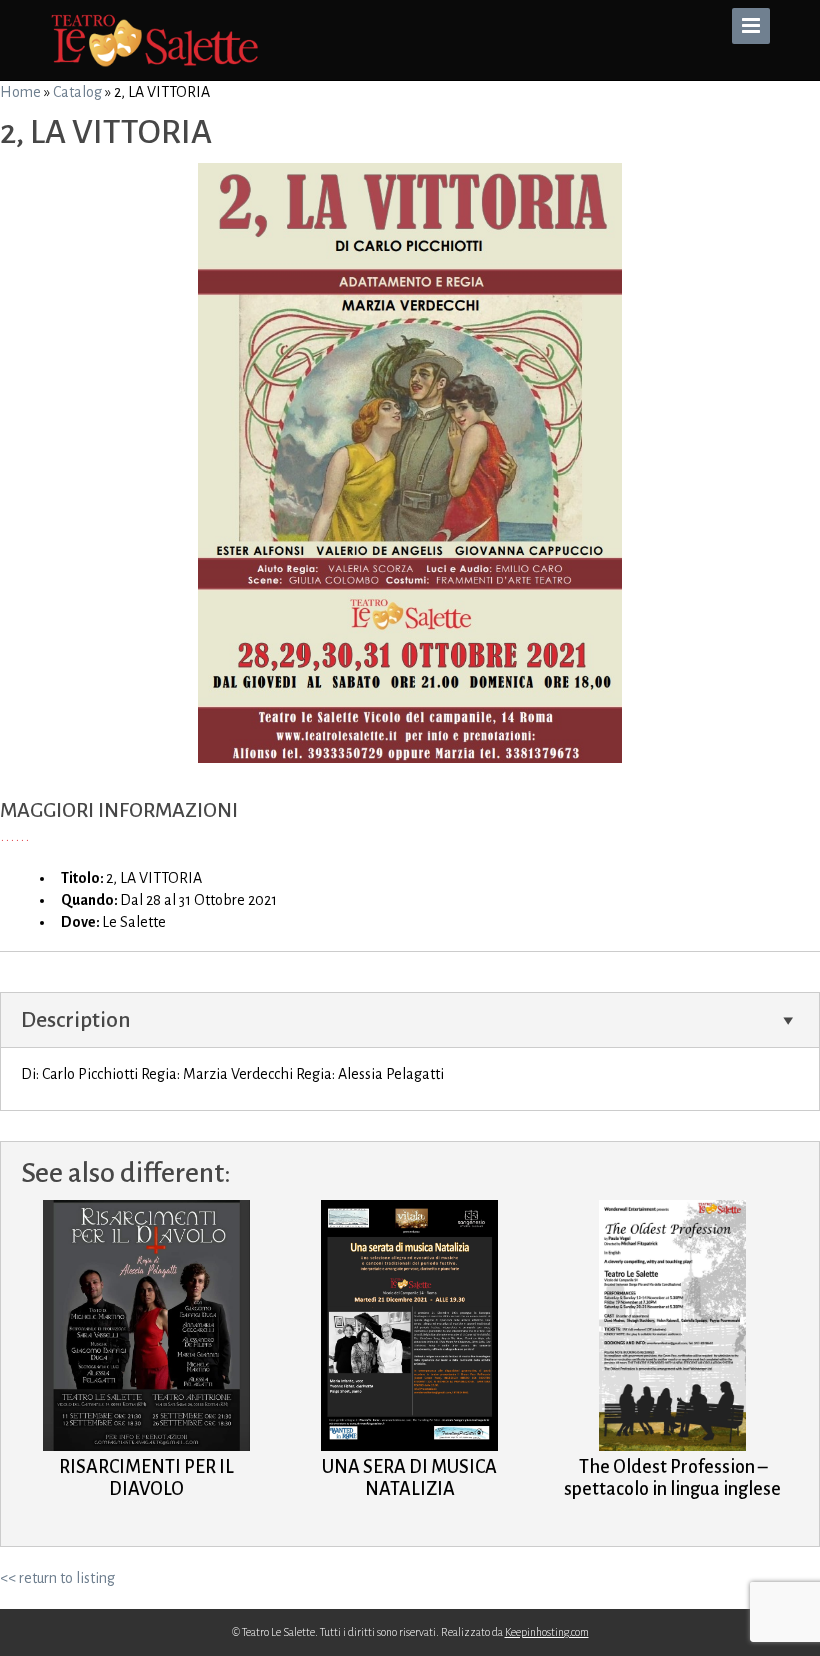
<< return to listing (57, 1578)
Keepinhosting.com (547, 1632)
